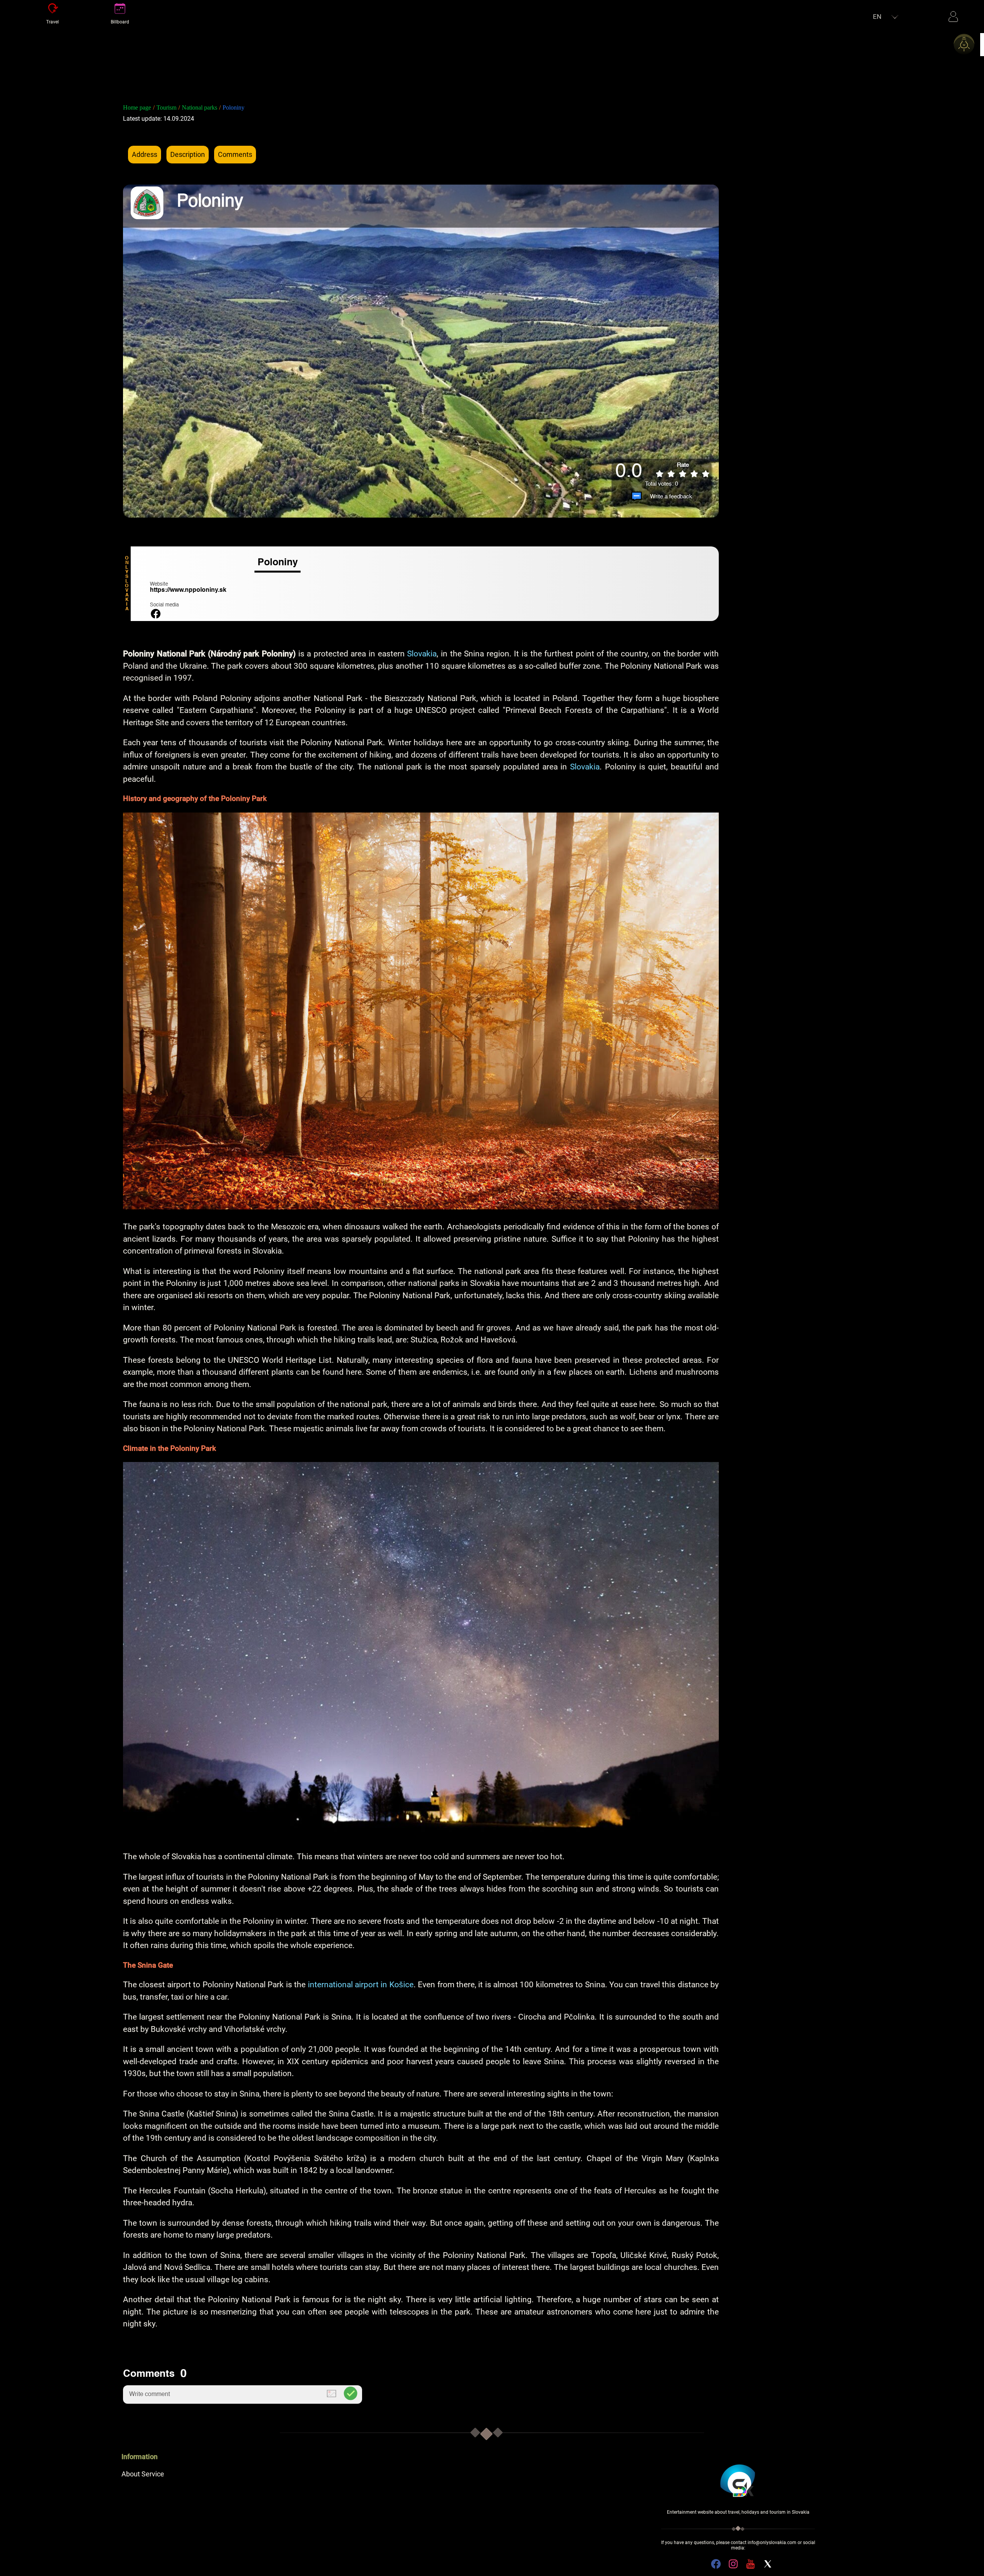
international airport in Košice (361, 1985)
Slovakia (422, 654)
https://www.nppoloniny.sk (188, 590)
